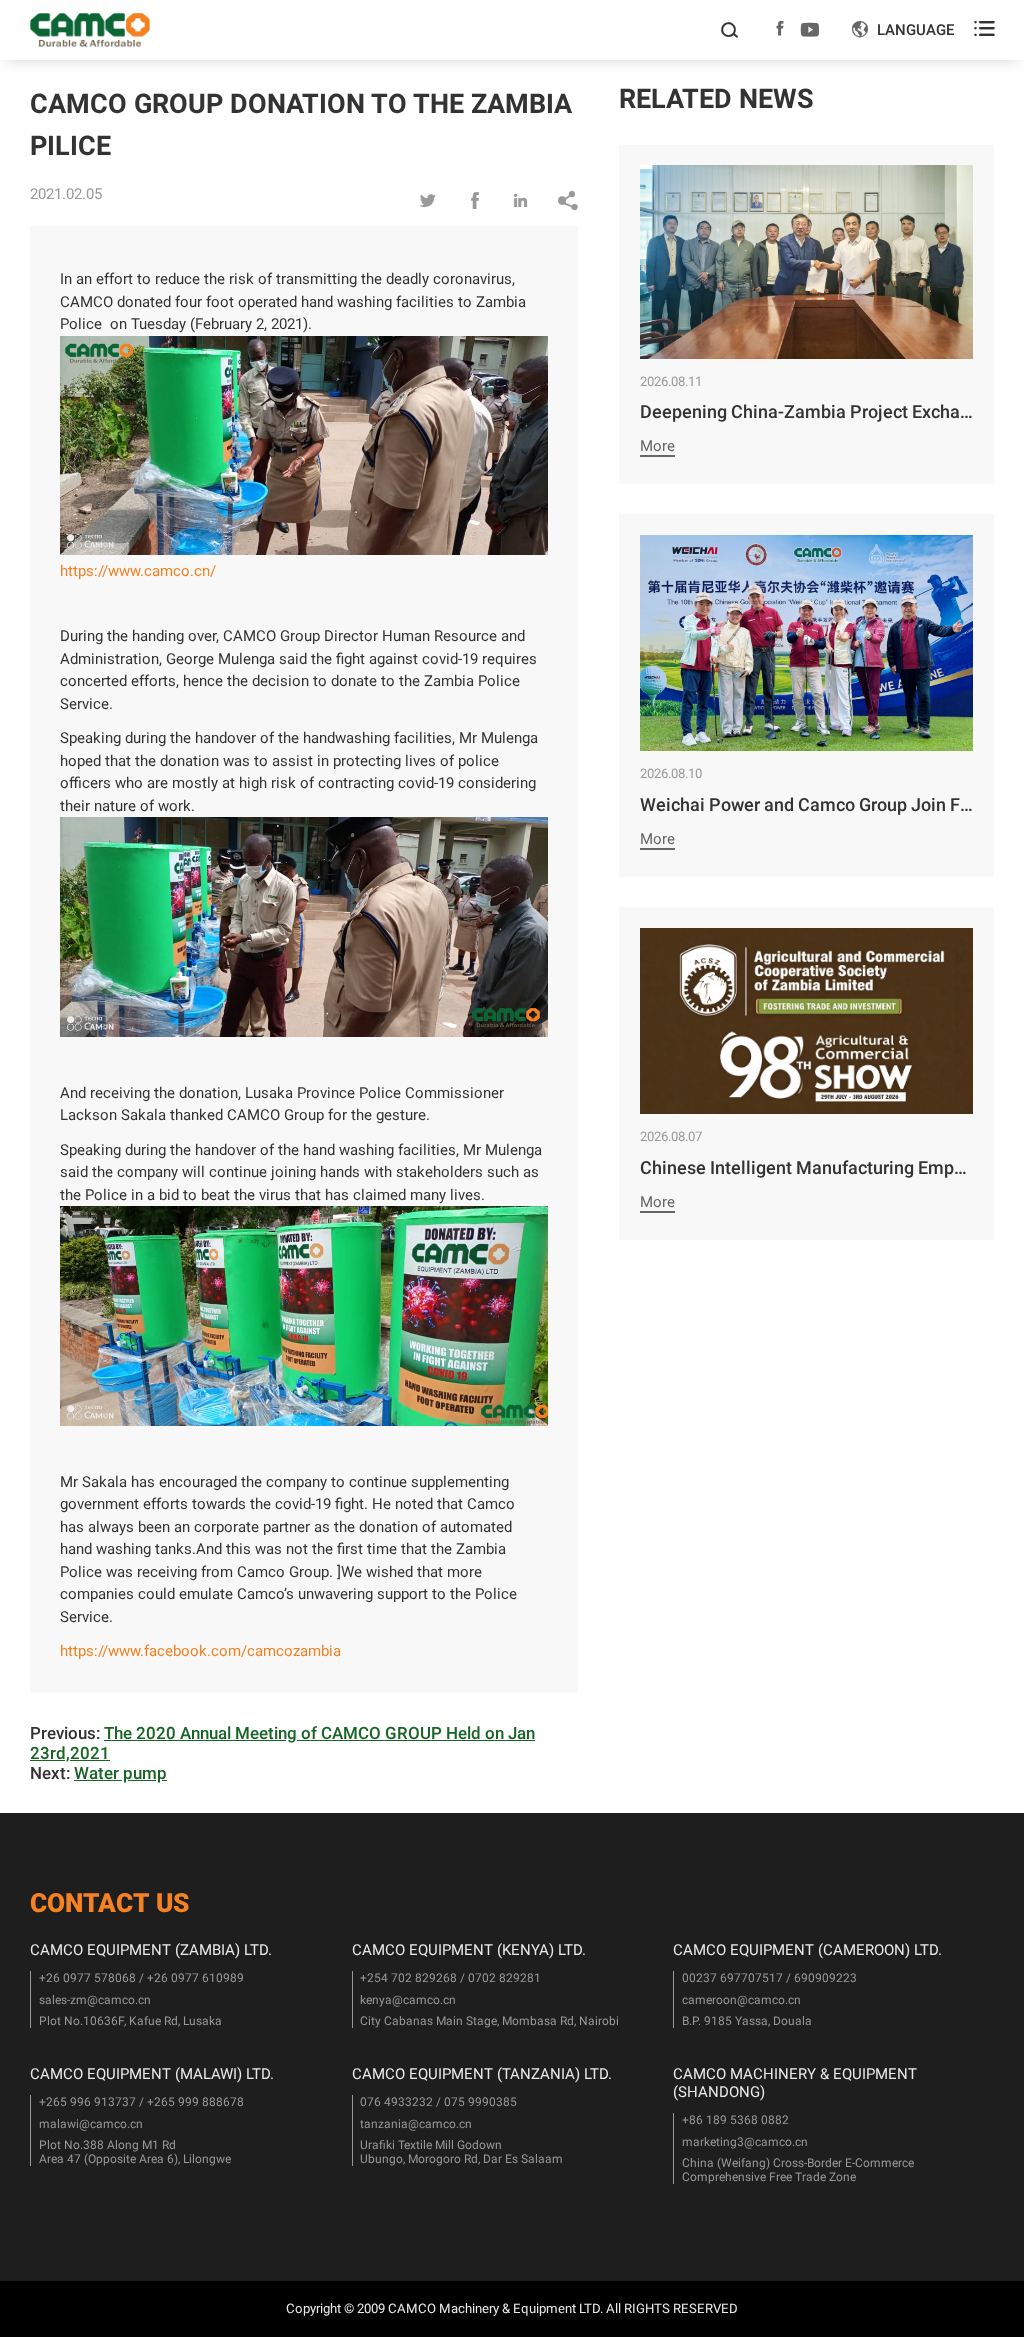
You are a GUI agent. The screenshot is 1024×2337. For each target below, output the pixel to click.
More (657, 446)
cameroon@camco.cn (741, 2000)
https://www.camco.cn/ (138, 571)
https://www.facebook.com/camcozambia (200, 1651)
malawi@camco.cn (91, 2124)
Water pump (120, 1773)
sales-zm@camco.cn (95, 2000)
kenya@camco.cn (408, 2000)
